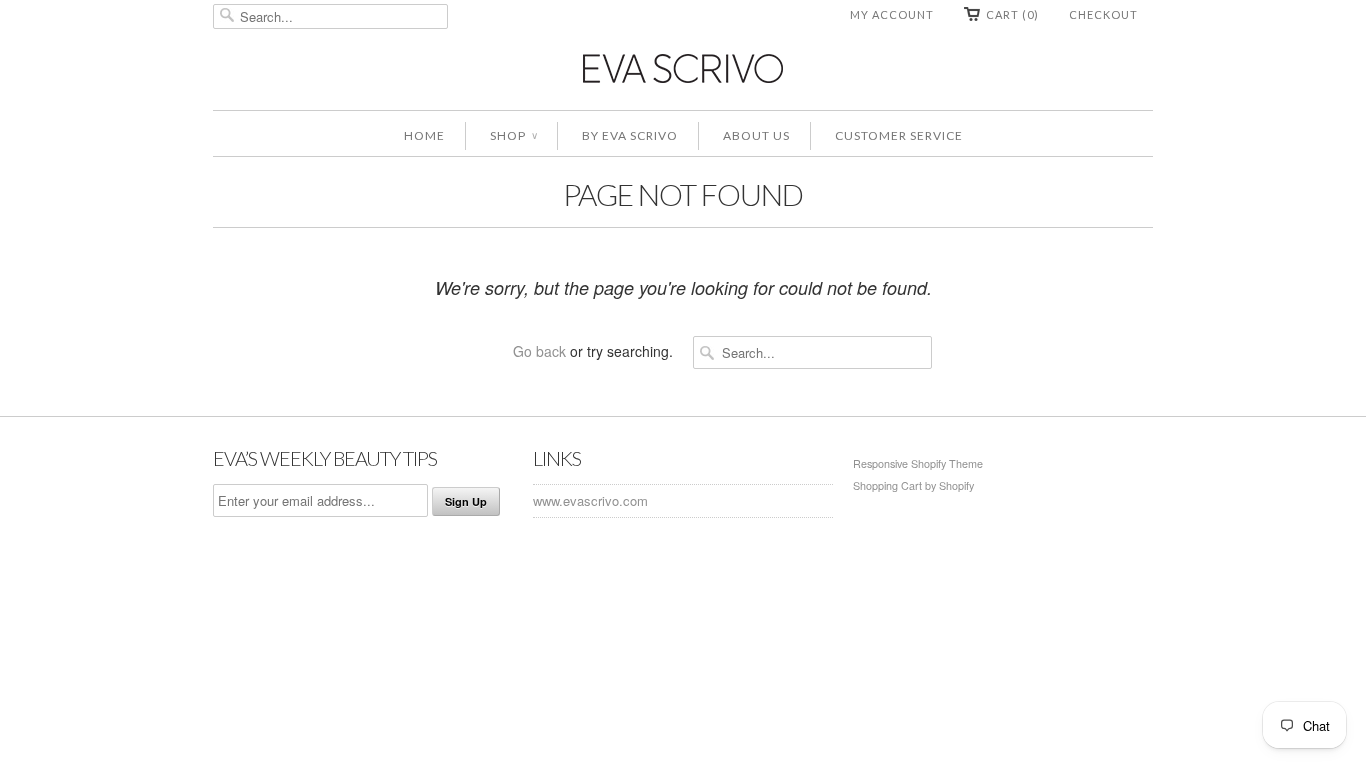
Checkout (1103, 14)
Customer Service (899, 135)
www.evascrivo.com (590, 500)
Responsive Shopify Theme (918, 463)
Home (424, 135)
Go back (539, 351)
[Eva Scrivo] (683, 67)
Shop (513, 135)
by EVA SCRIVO (630, 135)
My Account (892, 14)
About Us (756, 135)
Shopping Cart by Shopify (913, 485)
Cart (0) (1012, 14)
